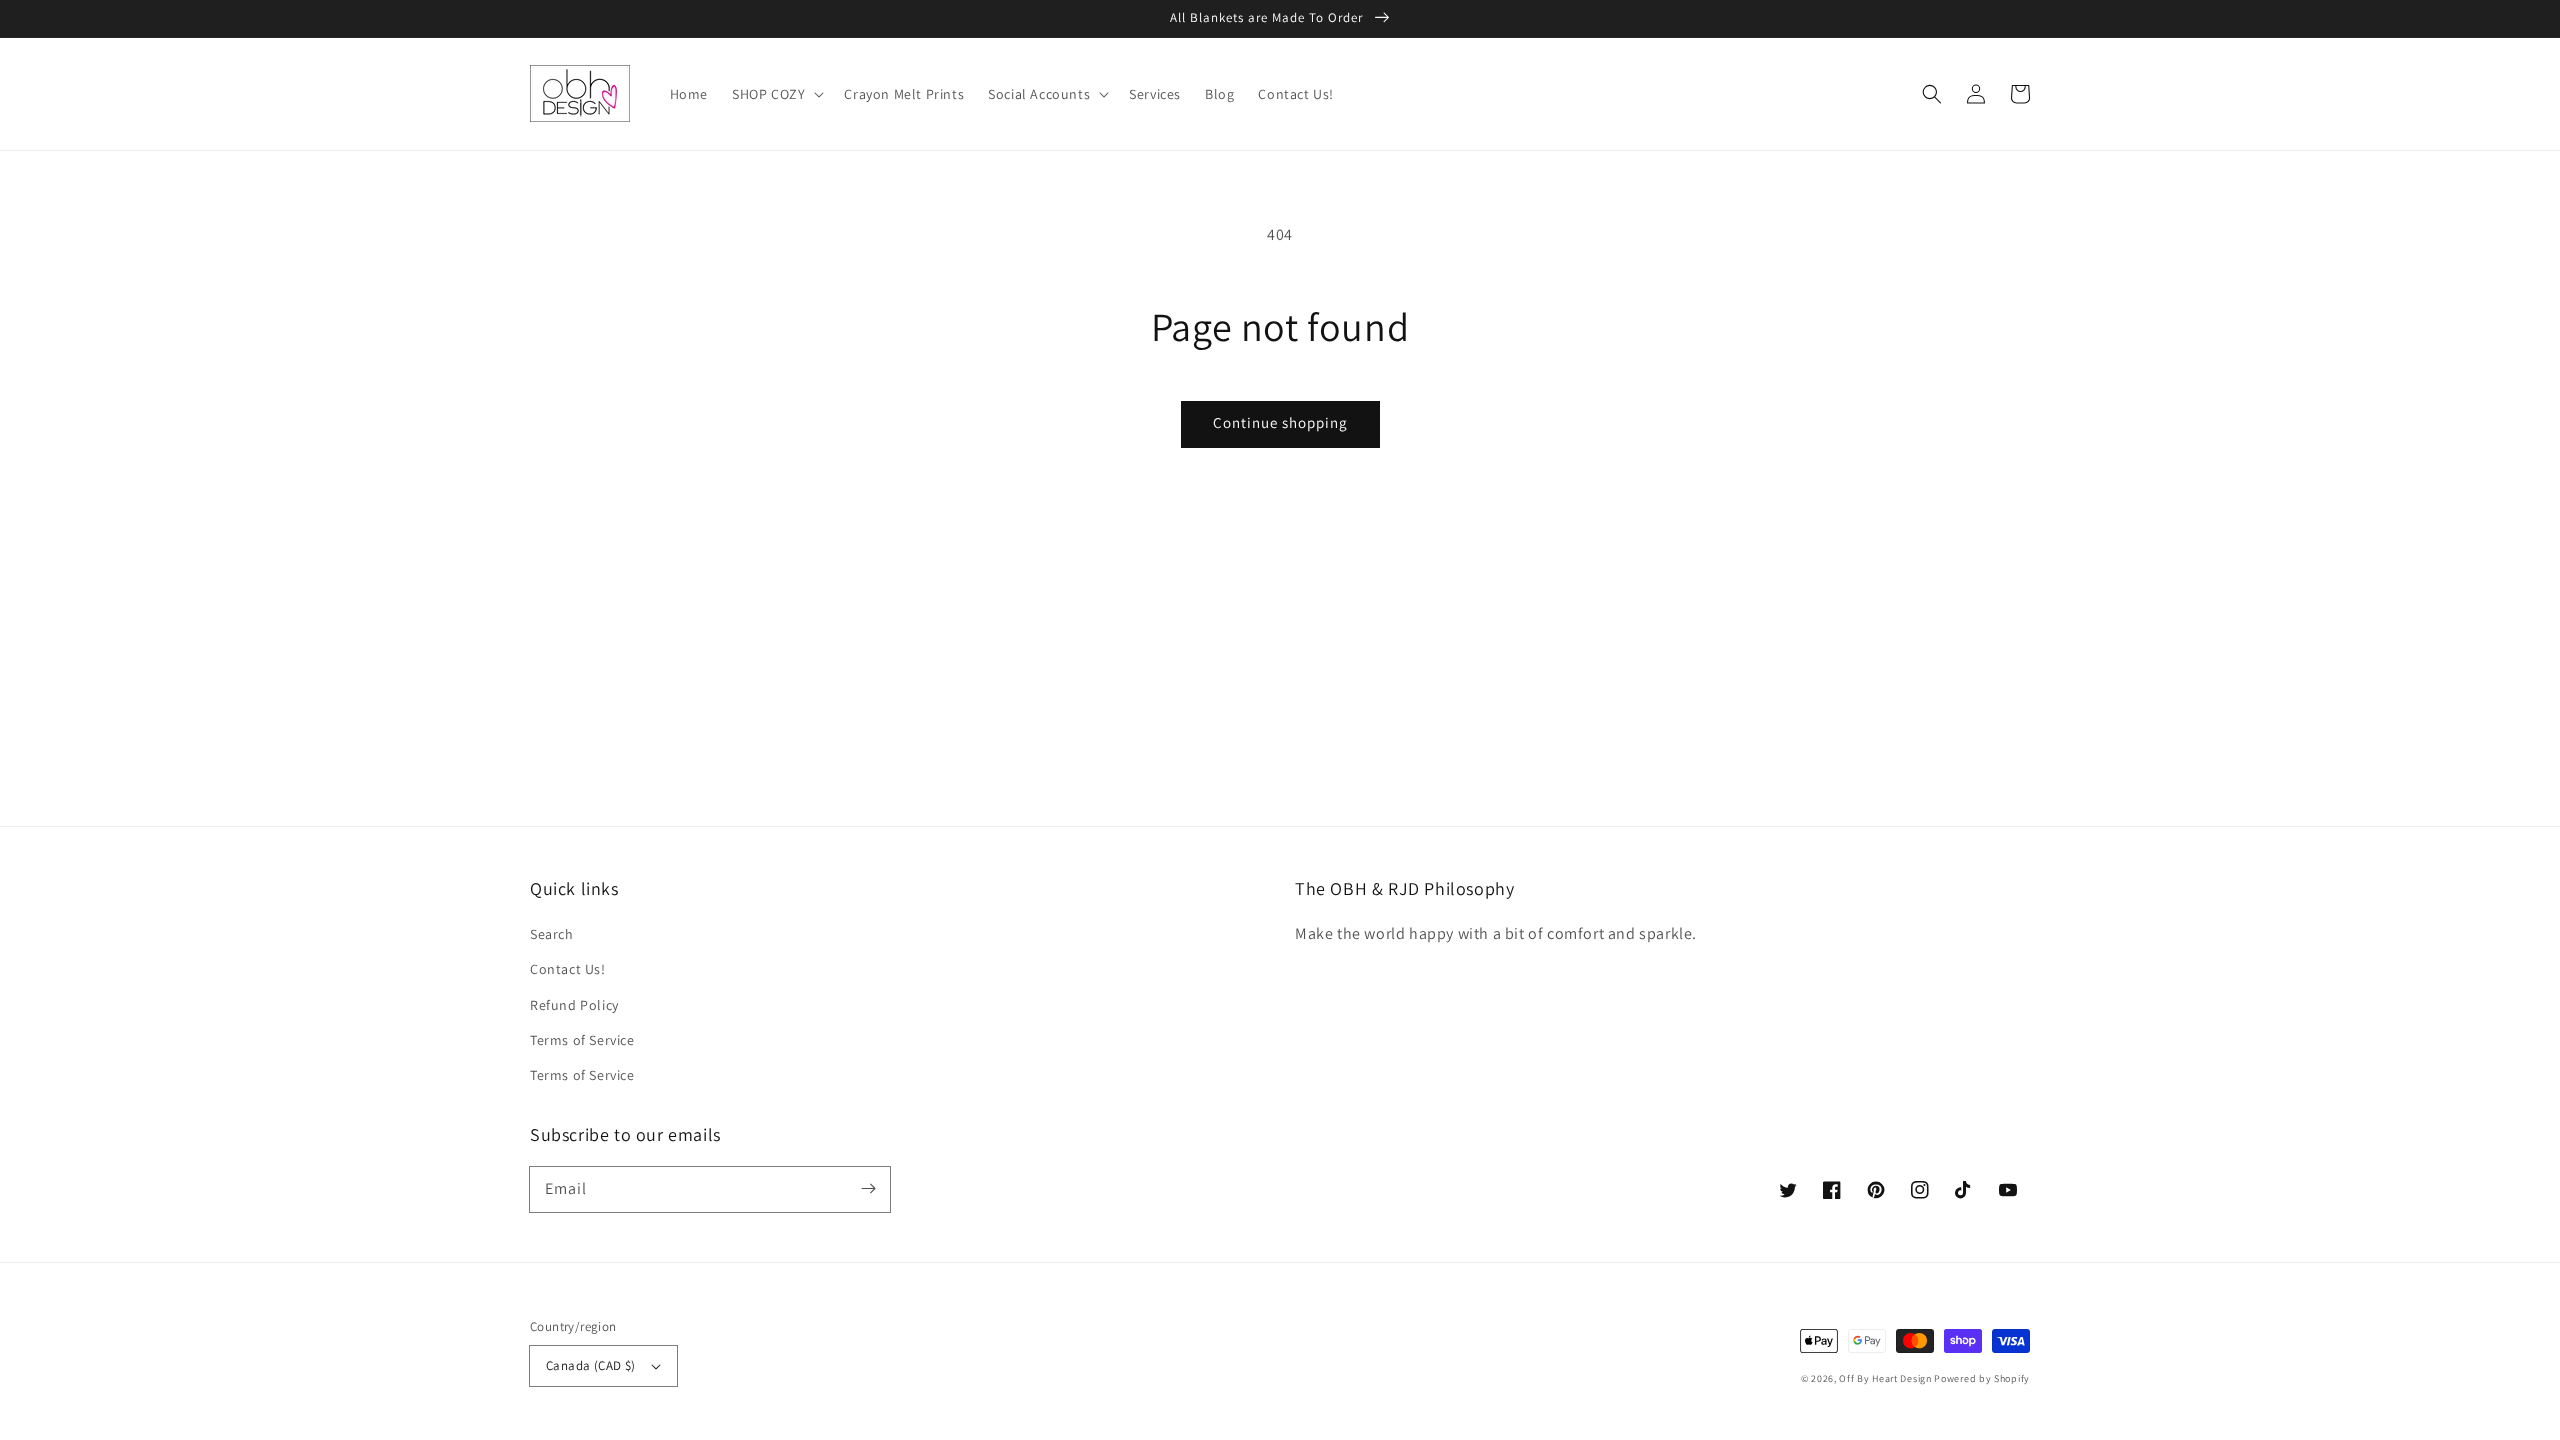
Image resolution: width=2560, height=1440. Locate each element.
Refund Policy (574, 1005)
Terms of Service (582, 1040)
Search (552, 934)
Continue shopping (1280, 422)
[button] (1932, 94)
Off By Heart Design (1885, 1378)
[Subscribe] (868, 1189)
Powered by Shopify (1982, 1378)
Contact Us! (568, 969)
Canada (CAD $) (591, 1365)
